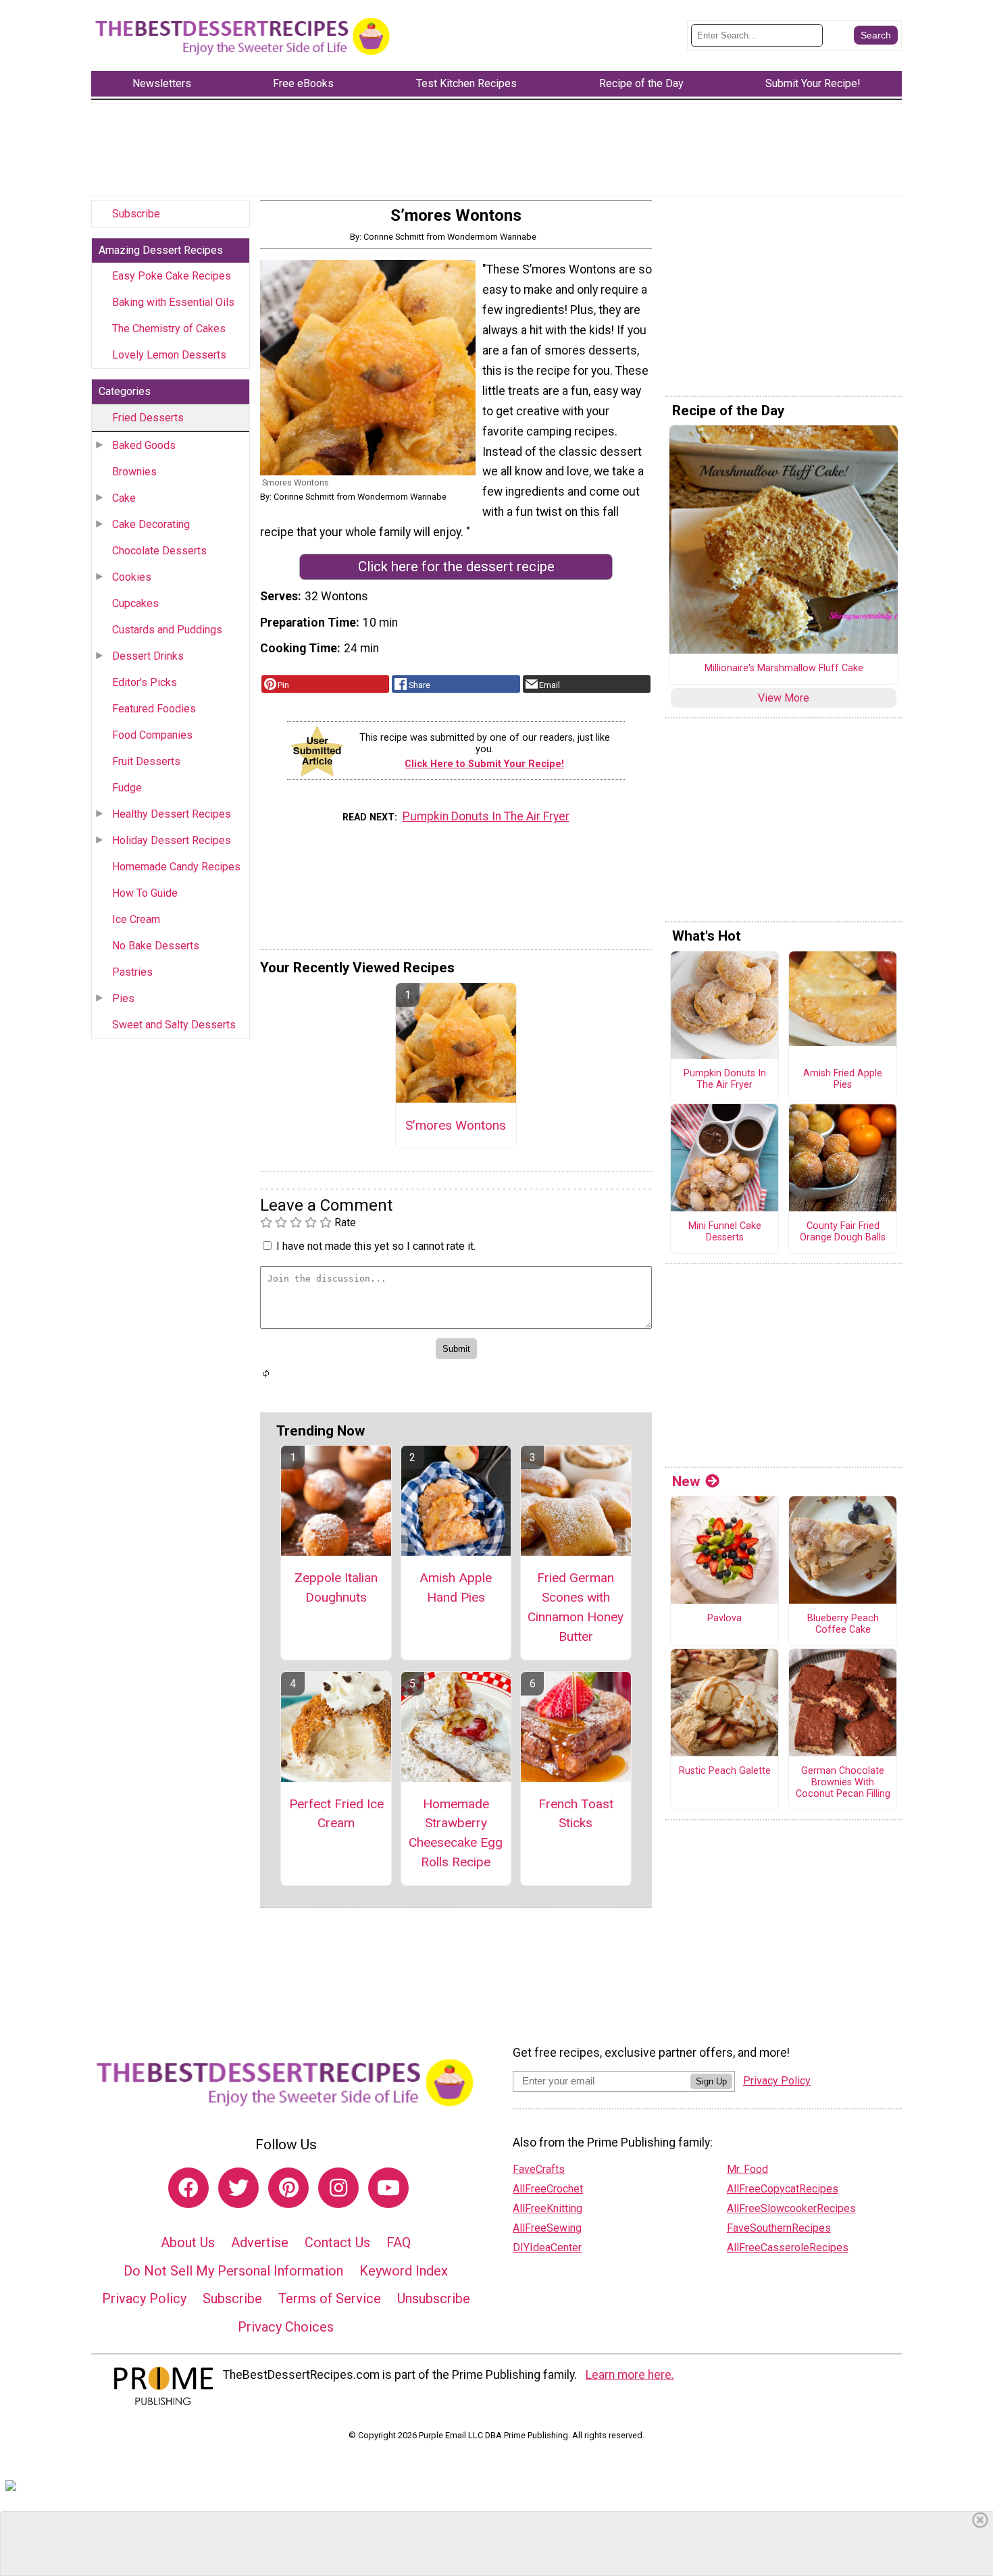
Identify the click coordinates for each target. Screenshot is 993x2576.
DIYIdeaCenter (547, 2248)
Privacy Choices (286, 2327)
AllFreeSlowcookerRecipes (791, 2208)
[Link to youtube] (388, 2188)
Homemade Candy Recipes (176, 867)
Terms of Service (330, 2298)
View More (784, 698)
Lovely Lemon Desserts (169, 355)
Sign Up (711, 2081)
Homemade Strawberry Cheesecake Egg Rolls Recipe (456, 1833)
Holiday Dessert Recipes (172, 840)
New (686, 1481)
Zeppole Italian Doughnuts (336, 1587)
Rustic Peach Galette (725, 1771)
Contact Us (337, 2242)
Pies (123, 998)
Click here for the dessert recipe (456, 567)
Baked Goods (144, 445)
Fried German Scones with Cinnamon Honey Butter (576, 1607)
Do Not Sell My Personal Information (233, 2271)
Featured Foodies (154, 709)
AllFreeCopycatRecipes (783, 2189)
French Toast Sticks (576, 1814)
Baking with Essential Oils (173, 302)
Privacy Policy (144, 2298)
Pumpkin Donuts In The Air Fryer (486, 816)
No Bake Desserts (156, 946)
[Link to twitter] (238, 2188)
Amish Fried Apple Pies (843, 1079)
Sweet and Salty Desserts (174, 1025)
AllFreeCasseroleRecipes (788, 2248)
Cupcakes (135, 603)
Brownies (134, 472)
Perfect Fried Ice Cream (336, 1814)
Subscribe (136, 214)
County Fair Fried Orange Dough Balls (843, 1232)
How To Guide (145, 893)
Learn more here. (630, 2375)
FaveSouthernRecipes (779, 2228)
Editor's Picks (145, 682)
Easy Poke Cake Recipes (172, 276)
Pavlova (724, 1619)
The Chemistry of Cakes (169, 328)
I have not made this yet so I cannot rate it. (376, 1246)
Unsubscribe (434, 2298)
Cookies (132, 577)
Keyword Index (404, 2271)
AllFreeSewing (547, 2228)
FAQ (399, 2242)
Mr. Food (747, 2169)
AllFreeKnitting (548, 2208)
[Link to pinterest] (288, 2188)
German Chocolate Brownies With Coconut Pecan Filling (843, 1782)
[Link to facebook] (188, 2188)
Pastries (132, 972)
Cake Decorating (151, 524)
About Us (188, 2242)
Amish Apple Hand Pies (456, 1587)
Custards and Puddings (167, 630)
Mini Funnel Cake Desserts (725, 1232)
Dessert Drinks (148, 656)
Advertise (260, 2242)
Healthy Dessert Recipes (172, 814)
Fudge (127, 788)
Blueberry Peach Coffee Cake (843, 1624)
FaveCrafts (539, 2169)
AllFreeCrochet (548, 2189)
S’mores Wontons (456, 1125)
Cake (124, 498)
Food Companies (152, 735)
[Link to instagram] (338, 2188)
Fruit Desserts (146, 761)
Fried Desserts (148, 418)
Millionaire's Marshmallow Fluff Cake (784, 668)
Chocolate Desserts (159, 551)
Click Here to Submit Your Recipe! (484, 764)
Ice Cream (136, 919)
